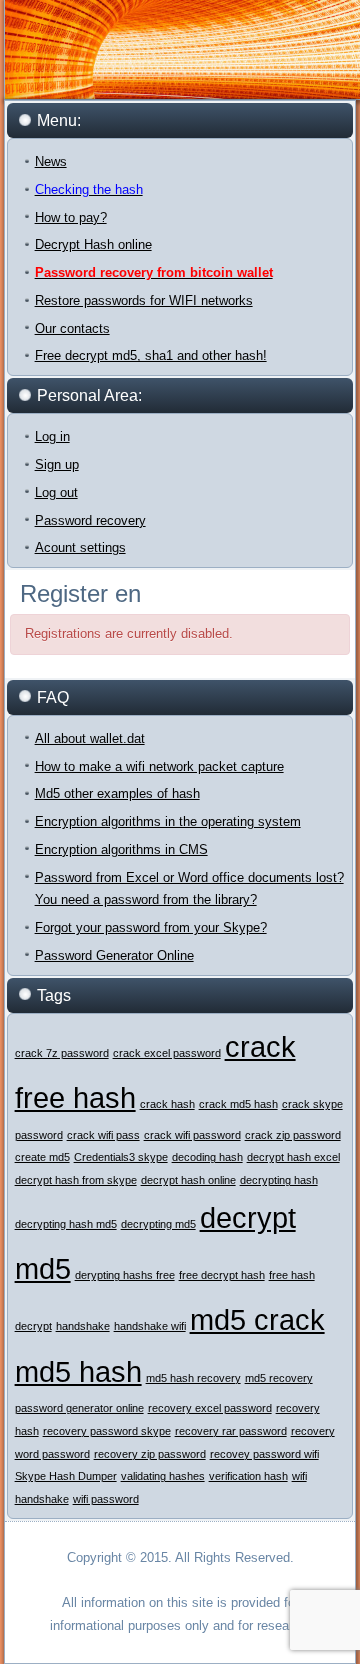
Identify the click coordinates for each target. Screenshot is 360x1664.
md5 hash (78, 1371)
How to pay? (71, 217)
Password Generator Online (114, 955)
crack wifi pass (103, 1135)
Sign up (57, 464)
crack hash (167, 1104)
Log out (56, 492)
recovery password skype (107, 1431)
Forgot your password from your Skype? (151, 927)
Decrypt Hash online (93, 244)
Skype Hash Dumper (66, 1476)
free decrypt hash (222, 1275)
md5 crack (257, 1319)
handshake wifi (150, 1326)
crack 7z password (62, 1053)
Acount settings (80, 547)
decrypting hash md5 (66, 1224)
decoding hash (207, 1157)
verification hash (248, 1476)
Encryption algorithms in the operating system (168, 821)
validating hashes (163, 1476)
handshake (83, 1326)
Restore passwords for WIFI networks (144, 300)
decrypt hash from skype (76, 1180)
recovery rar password (231, 1431)
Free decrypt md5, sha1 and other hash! (151, 355)
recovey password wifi (264, 1454)
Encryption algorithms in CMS (121, 849)
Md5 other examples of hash (117, 793)
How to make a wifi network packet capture (159, 766)
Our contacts (72, 328)
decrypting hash (279, 1180)
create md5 (42, 1157)
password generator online (79, 1408)
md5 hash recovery (193, 1378)
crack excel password (167, 1053)
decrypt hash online (188, 1180)
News (51, 161)
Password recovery (90, 520)
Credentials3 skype (121, 1157)
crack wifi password (192, 1135)
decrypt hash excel (293, 1157)
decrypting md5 (158, 1224)
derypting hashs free (125, 1275)
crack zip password (293, 1135)
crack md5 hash (238, 1104)
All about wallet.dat (90, 738)
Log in (52, 436)
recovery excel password (210, 1408)
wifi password (106, 1499)
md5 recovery (279, 1378)
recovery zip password (150, 1454)
